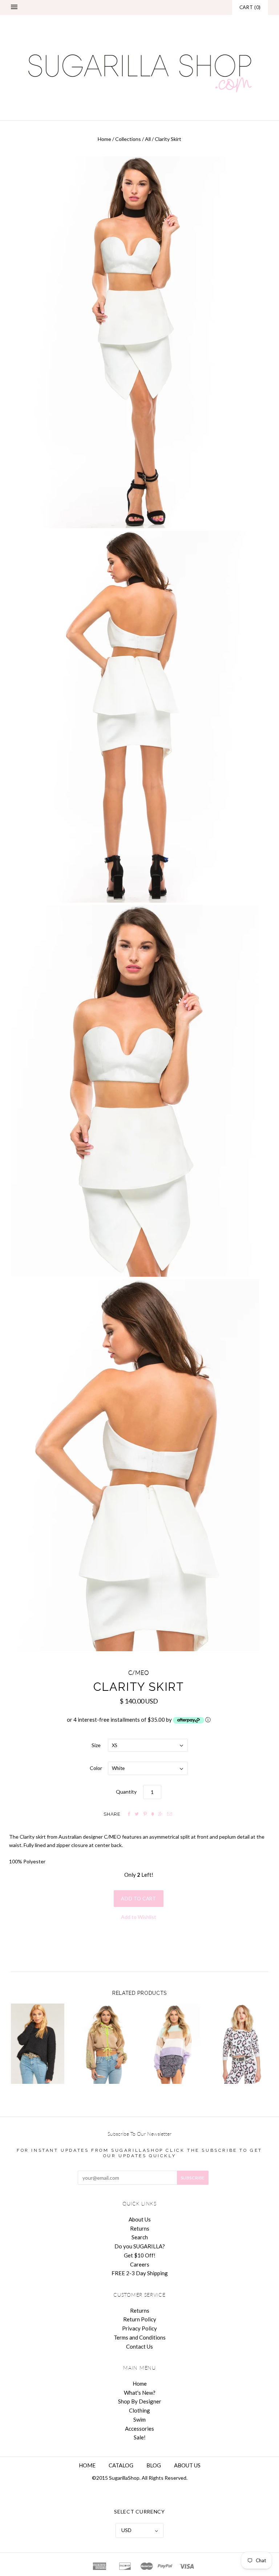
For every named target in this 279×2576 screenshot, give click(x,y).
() (250, 7)
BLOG (154, 2465)
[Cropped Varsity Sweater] (38, 2044)
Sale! (140, 2437)
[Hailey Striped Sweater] (173, 2044)
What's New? (140, 2393)
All (148, 139)
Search (140, 2237)
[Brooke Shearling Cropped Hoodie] (106, 2044)
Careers (140, 2264)
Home (104, 139)
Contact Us (139, 2346)
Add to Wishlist (139, 1917)
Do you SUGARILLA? (140, 2246)
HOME (87, 2465)
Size (96, 1745)
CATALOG (121, 2465)
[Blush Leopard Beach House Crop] (241, 2044)
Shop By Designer (140, 2401)
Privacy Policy (139, 2328)
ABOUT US (187, 2465)
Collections (128, 139)
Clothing (139, 2410)
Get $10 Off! (140, 2255)
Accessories (139, 2429)
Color (96, 1768)
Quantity (126, 1792)
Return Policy (140, 2319)
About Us (140, 2219)
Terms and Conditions (140, 2337)
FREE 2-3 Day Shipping (140, 2273)
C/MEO (139, 1673)
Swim (139, 2419)
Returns (140, 2228)
